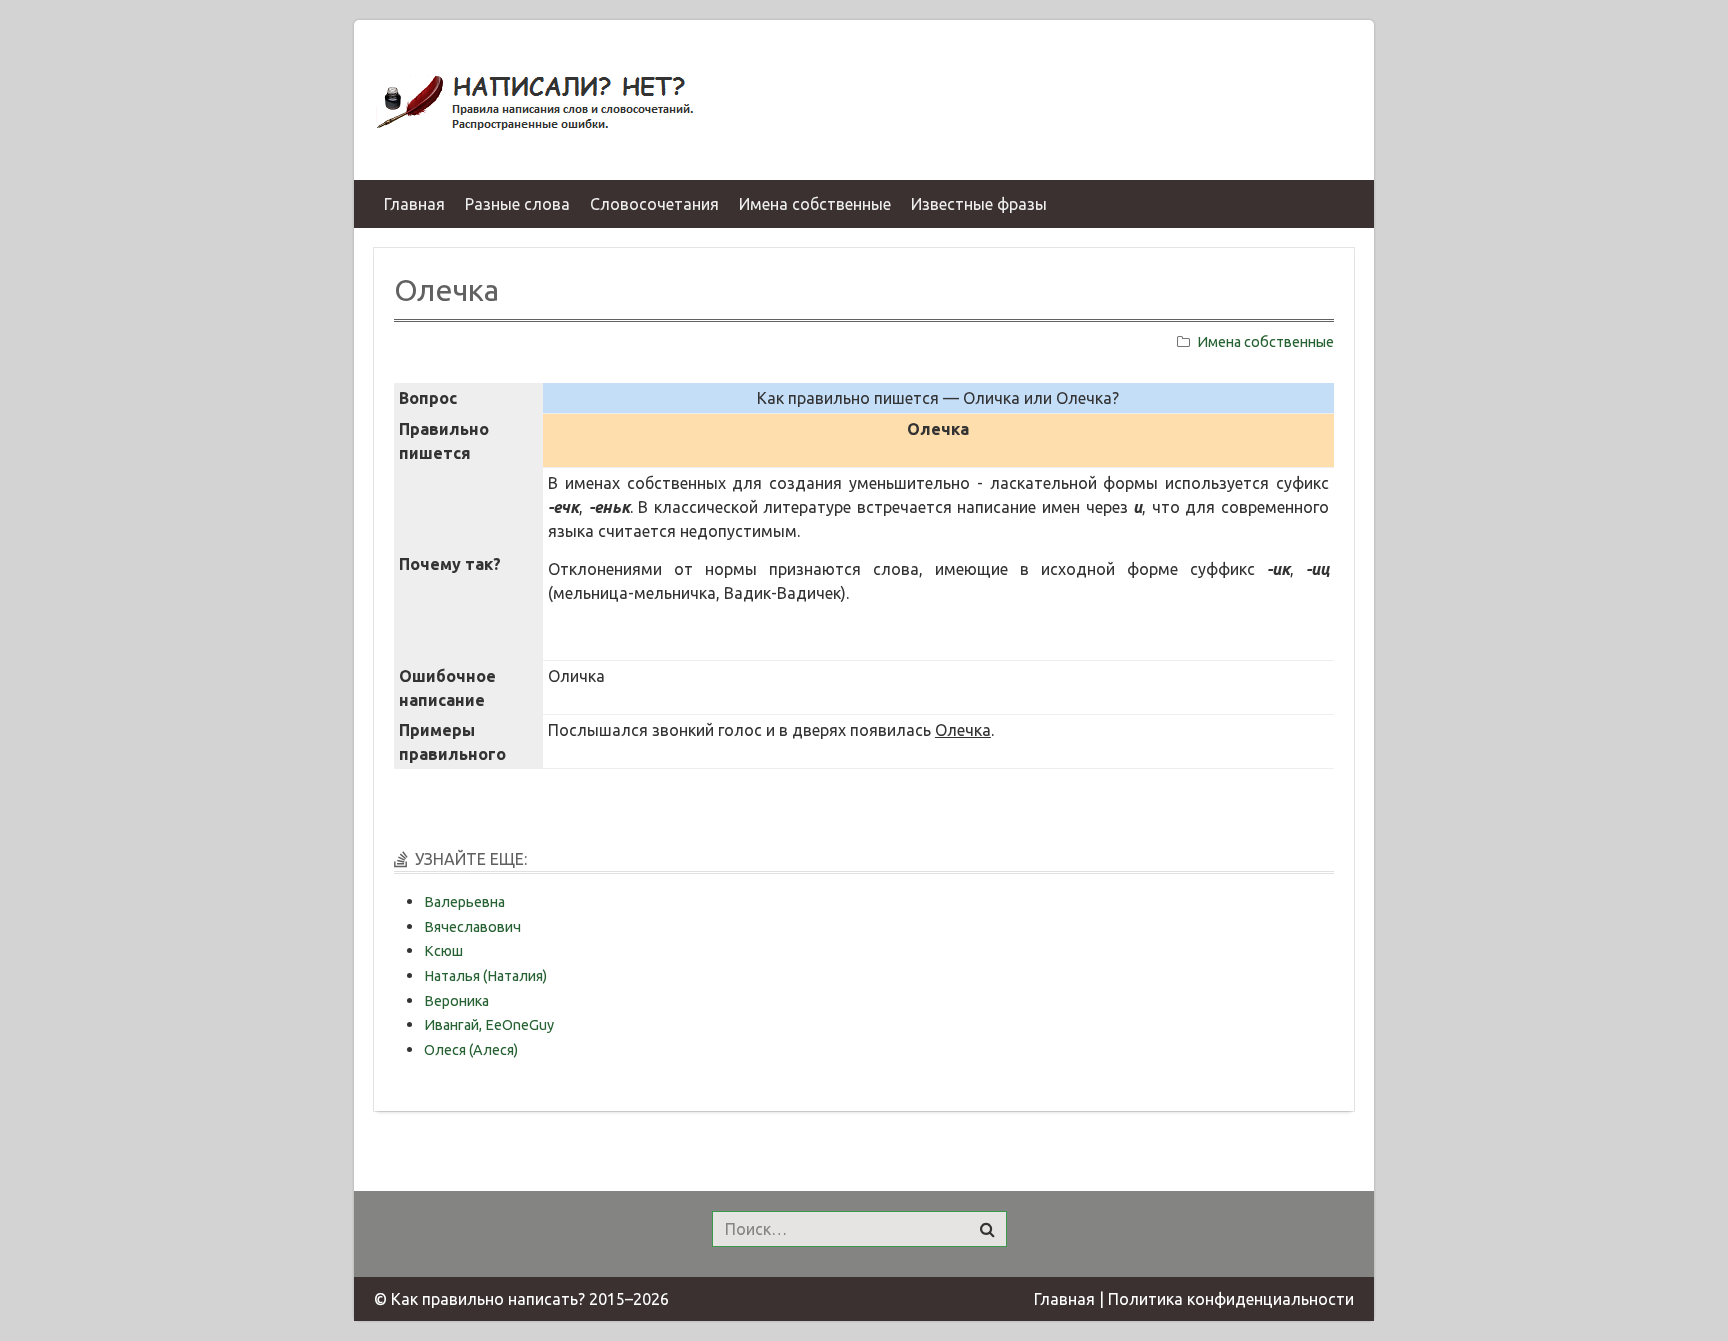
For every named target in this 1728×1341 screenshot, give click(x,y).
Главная (1064, 1299)
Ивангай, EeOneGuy (489, 1025)
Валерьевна (464, 902)
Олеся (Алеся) (471, 1050)
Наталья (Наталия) (485, 976)
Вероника (456, 1001)
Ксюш (443, 951)
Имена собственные (1265, 342)
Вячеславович (472, 927)
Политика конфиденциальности (1231, 1299)
